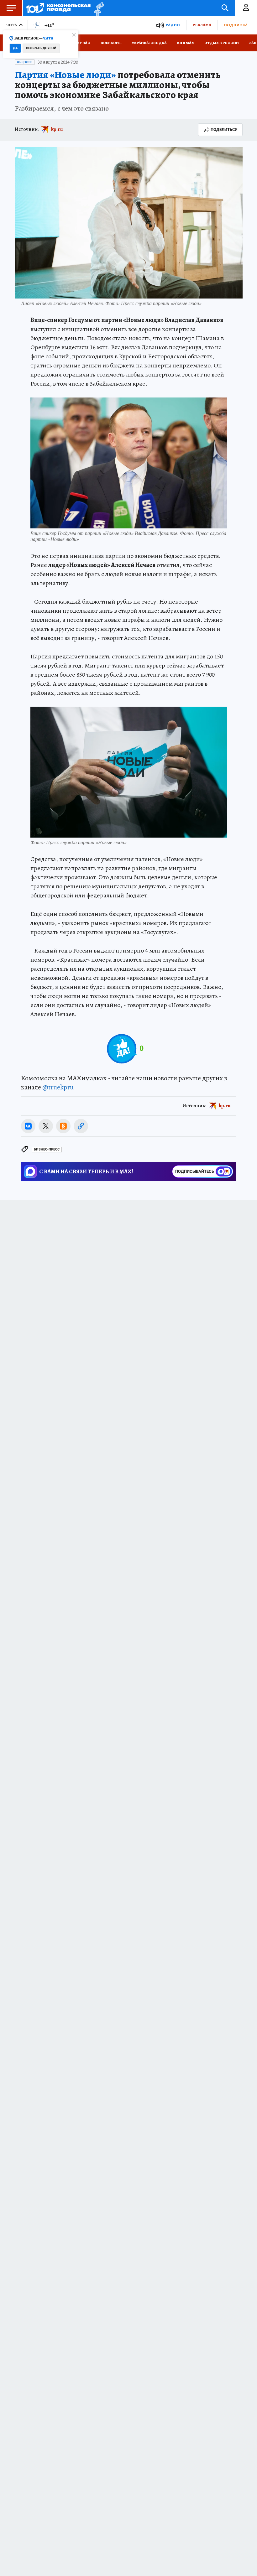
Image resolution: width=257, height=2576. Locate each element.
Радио (173, 25)
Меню (11, 8)
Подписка (236, 25)
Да (15, 48)
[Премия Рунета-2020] (97, 8)
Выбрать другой (41, 48)
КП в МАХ (186, 43)
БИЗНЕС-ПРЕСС (47, 1149)
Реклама (202, 25)
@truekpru (58, 1087)
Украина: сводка (149, 43)
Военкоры (111, 43)
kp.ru (57, 129)
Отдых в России (222, 43)
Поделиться (224, 130)
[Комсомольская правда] (58, 8)
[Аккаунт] (246, 8)
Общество (25, 62)
